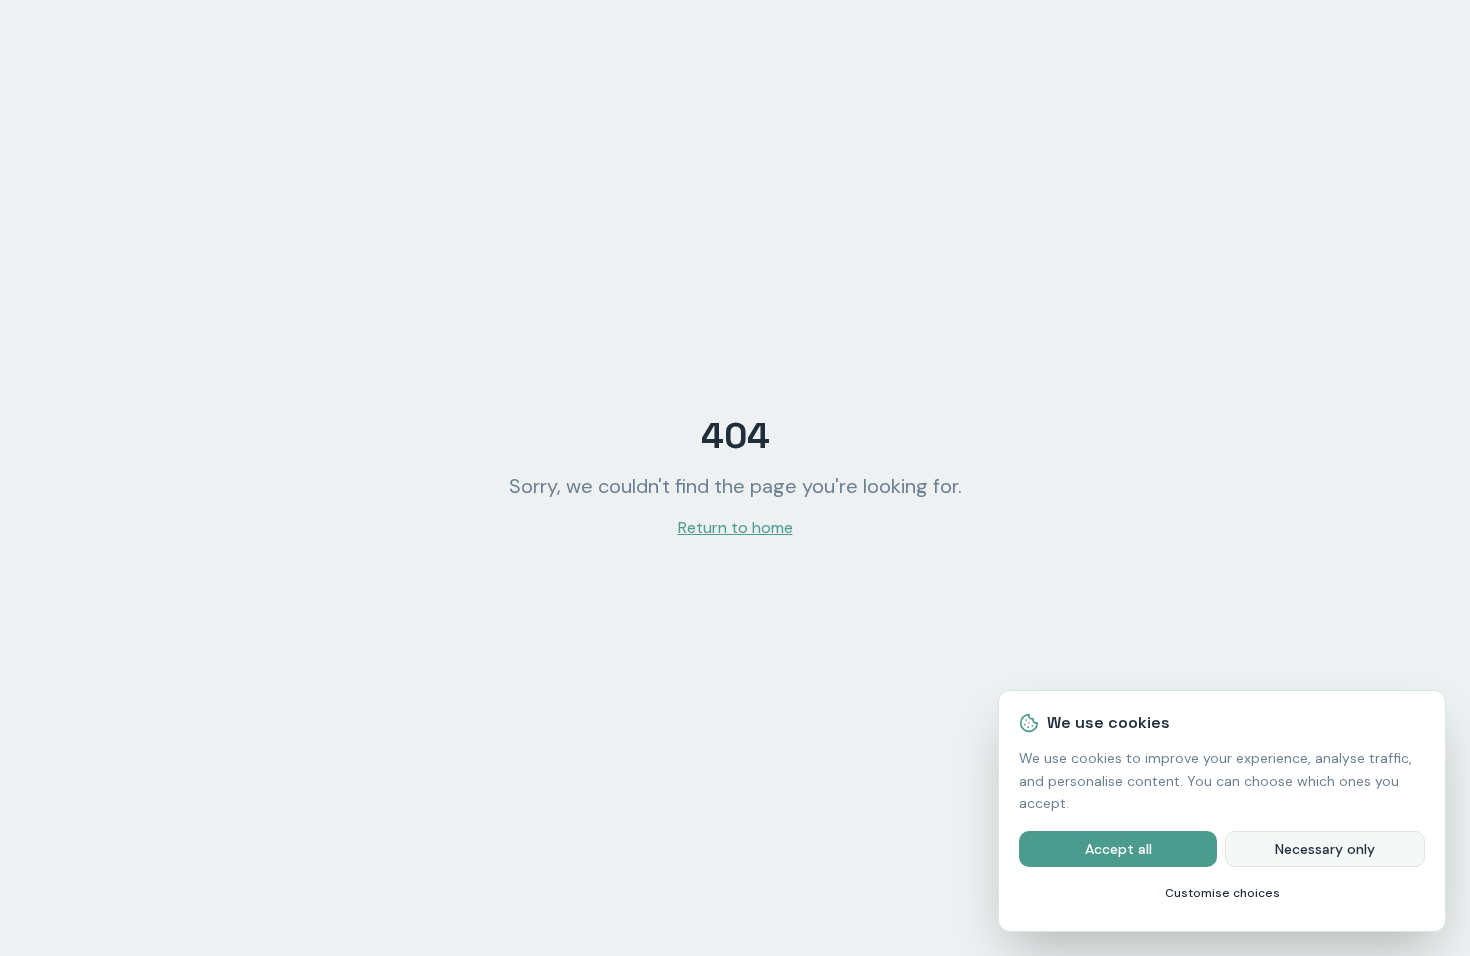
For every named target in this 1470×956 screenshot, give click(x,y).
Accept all (1118, 849)
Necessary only (1325, 849)
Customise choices (1222, 893)
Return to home (735, 527)
